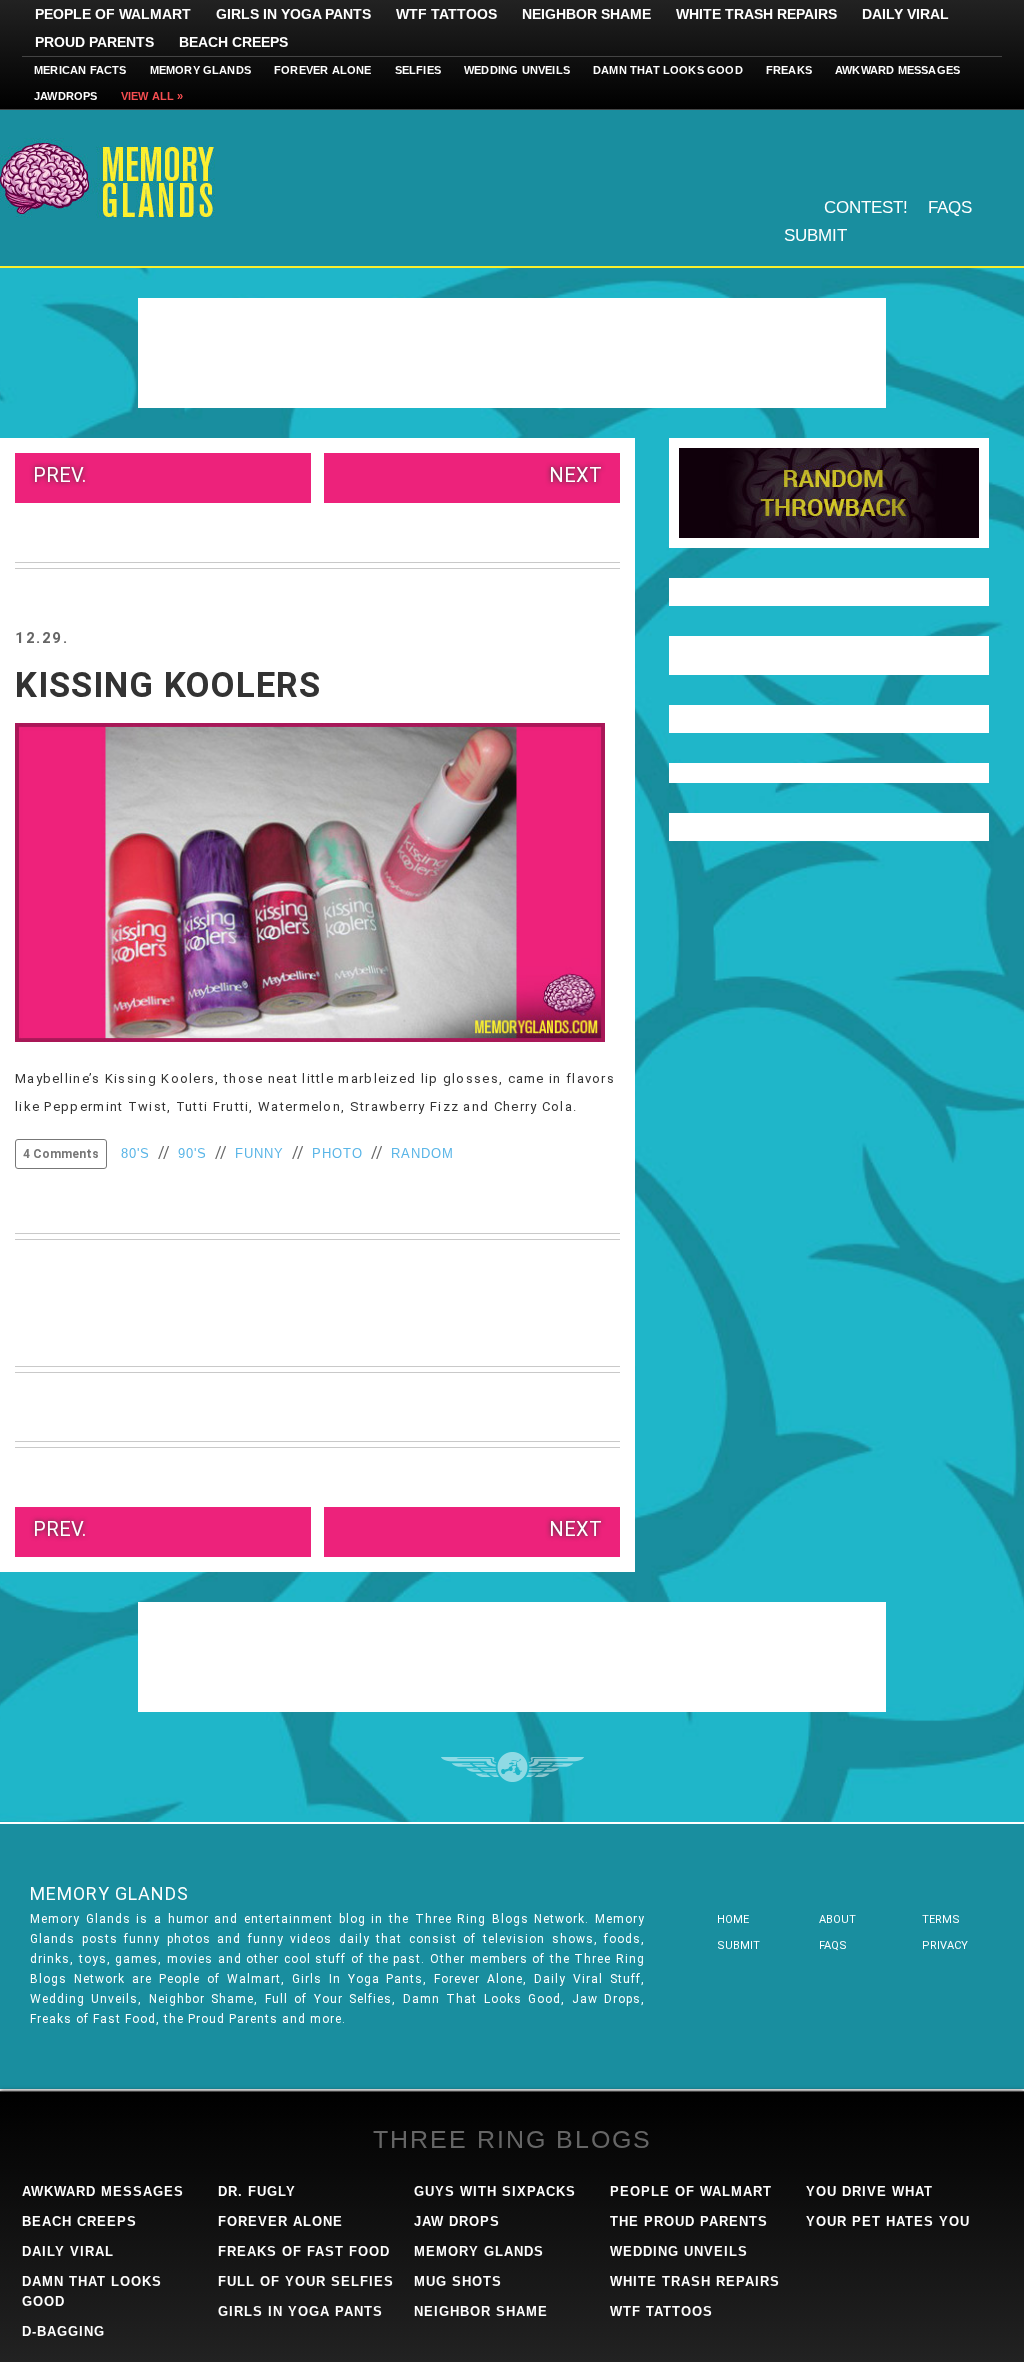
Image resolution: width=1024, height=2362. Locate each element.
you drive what (869, 2191)
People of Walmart (113, 14)
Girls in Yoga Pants (293, 14)
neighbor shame (481, 2311)
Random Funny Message (829, 493)
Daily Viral (905, 14)
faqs (833, 1945)
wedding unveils (679, 2251)
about (837, 1919)
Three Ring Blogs (512, 2139)
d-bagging (63, 2331)
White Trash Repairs (756, 14)
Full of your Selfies (306, 2281)
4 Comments (61, 1154)
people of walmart (691, 2191)
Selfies (418, 70)
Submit (815, 235)
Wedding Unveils (517, 70)
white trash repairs (695, 2281)
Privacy (945, 1945)
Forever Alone (323, 70)
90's (192, 1153)
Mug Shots (458, 2281)
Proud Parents (94, 42)
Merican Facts (80, 70)
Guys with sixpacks (495, 2191)
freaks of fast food (304, 2251)
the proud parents (689, 2221)
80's (135, 1153)
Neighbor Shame (586, 14)
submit (738, 1945)
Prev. (59, 475)
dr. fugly (257, 2191)
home (733, 1919)
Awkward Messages (897, 70)
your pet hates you (888, 2221)
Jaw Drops (457, 2221)
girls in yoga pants (300, 2311)
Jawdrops (66, 96)
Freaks (789, 70)
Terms (941, 1919)
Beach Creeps (233, 42)
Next (575, 475)
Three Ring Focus (512, 1767)
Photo (337, 1153)
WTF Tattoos (446, 14)
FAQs (950, 207)
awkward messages (103, 2191)
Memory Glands (201, 70)
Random (422, 1153)
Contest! (866, 207)
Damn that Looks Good (668, 70)
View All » (152, 96)
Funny (259, 1153)
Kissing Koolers (168, 685)
